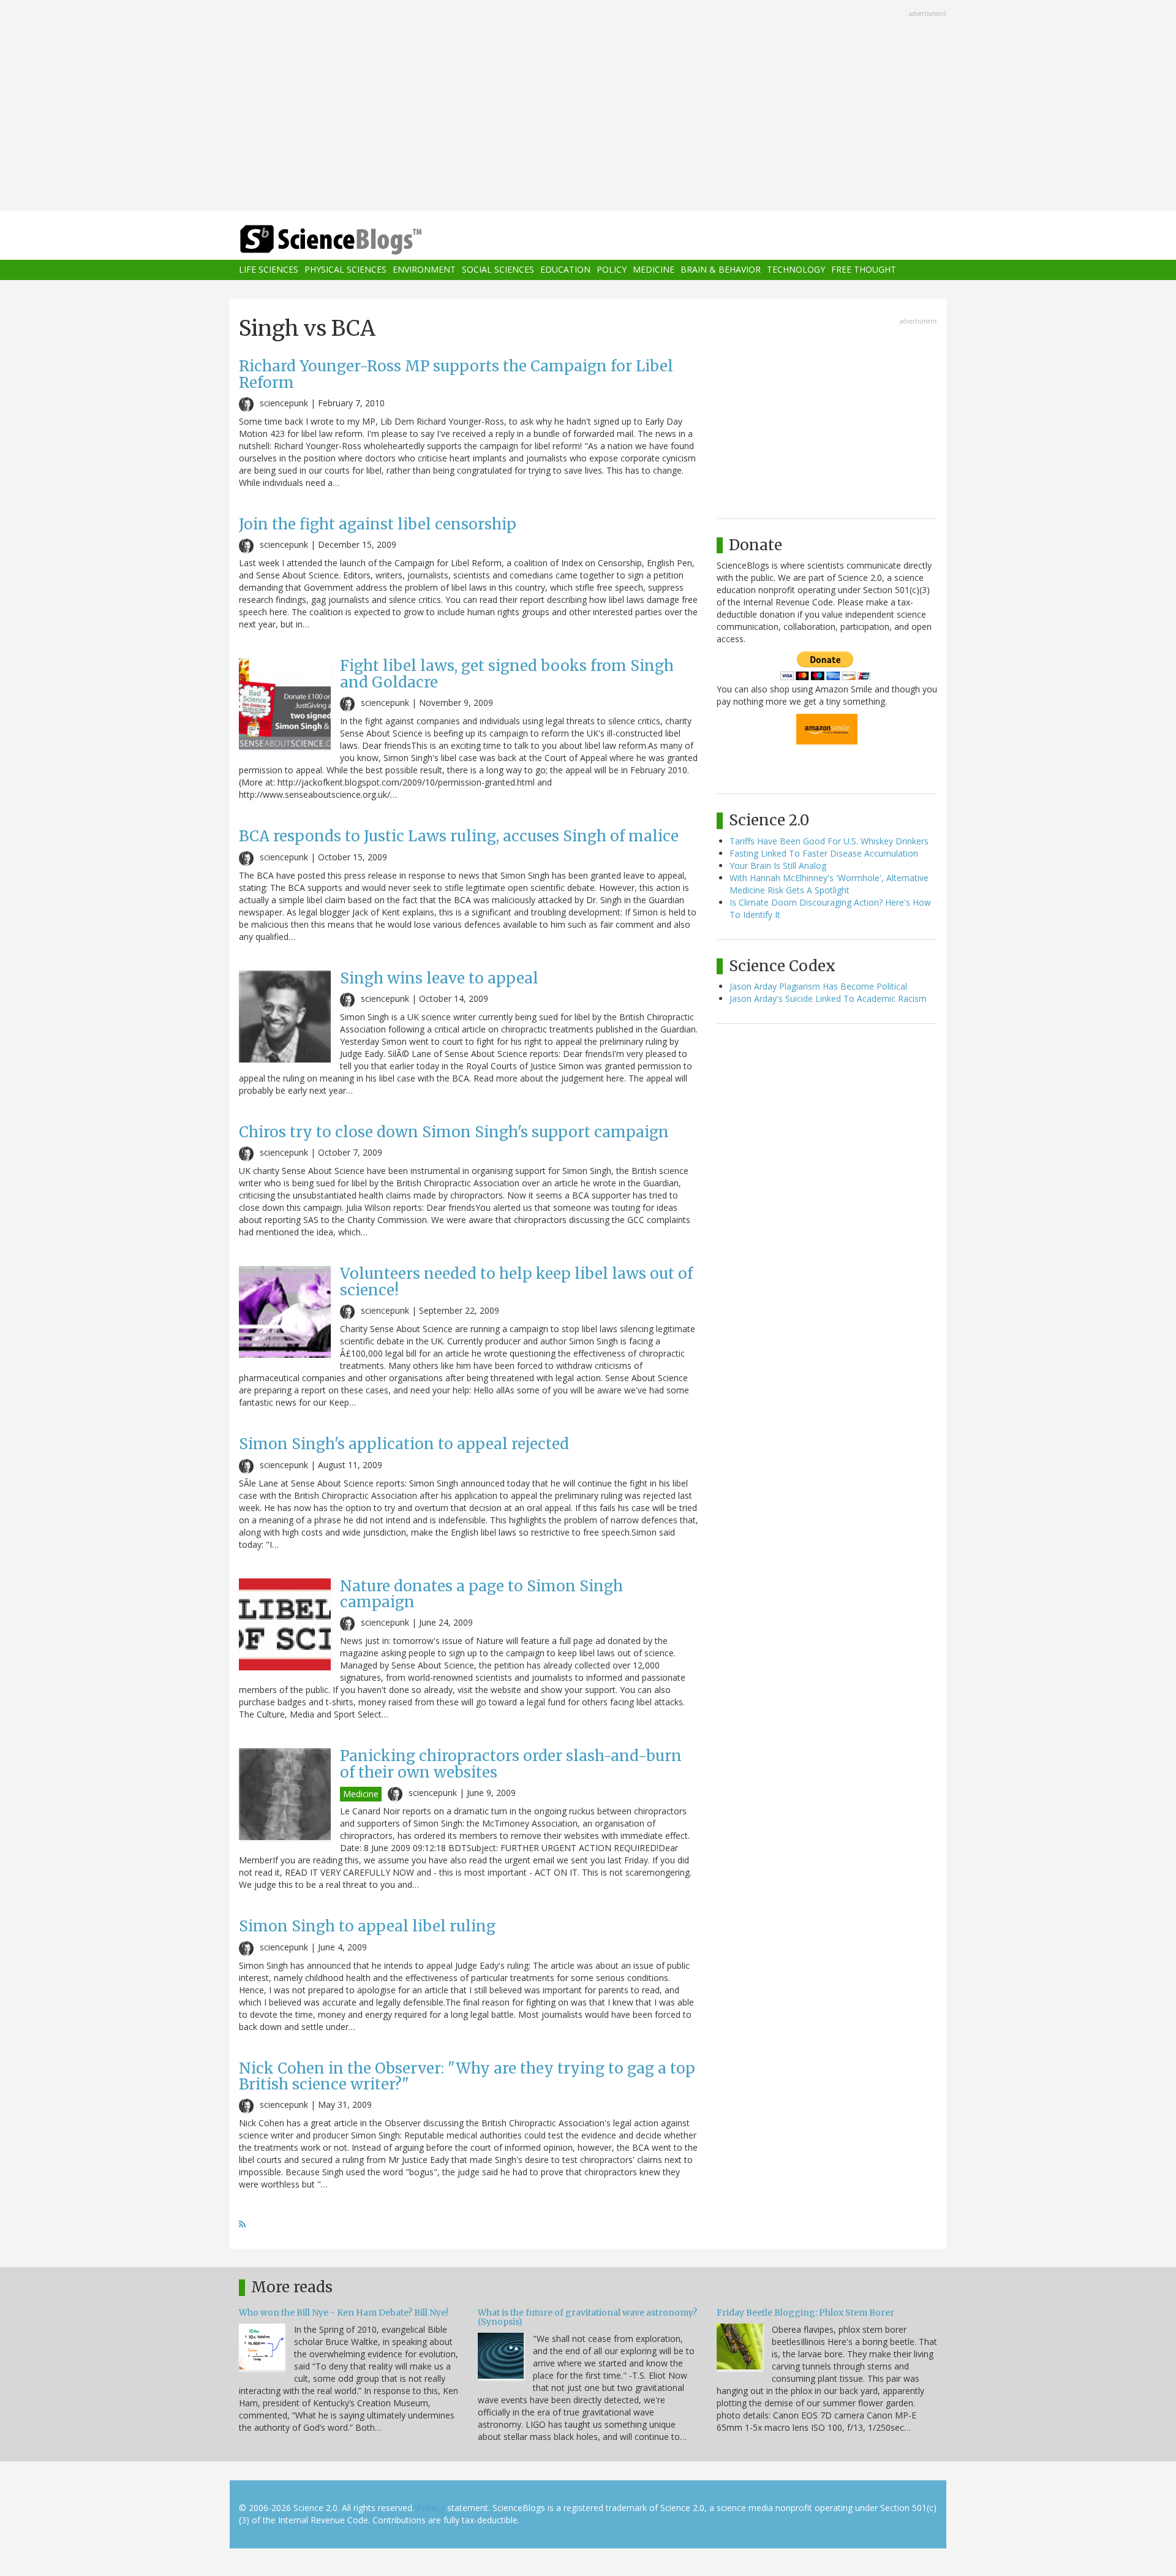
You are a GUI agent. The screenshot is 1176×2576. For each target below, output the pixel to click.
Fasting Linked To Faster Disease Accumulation (824, 853)
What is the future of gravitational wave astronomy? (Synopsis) (587, 2317)
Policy (612, 270)
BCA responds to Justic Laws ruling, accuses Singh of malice (459, 836)
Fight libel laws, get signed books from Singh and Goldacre (507, 674)
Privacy (431, 2508)
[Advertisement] (588, 107)
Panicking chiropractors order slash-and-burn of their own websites (511, 1764)
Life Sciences (269, 270)
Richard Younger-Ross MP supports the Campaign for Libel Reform (456, 374)
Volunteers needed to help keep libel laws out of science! (516, 1282)
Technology (796, 270)
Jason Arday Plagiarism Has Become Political (818, 986)
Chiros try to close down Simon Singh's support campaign (454, 1132)
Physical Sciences (345, 270)
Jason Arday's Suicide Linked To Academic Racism (828, 998)
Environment (424, 270)
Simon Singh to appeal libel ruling (367, 1926)
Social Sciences (498, 270)
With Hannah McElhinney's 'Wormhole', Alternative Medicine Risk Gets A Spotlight (829, 884)
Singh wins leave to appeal (439, 978)
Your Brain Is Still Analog (778, 866)
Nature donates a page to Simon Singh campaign (481, 1594)
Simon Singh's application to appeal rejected (404, 1444)
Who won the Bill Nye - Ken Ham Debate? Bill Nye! (344, 2313)
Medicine (654, 270)
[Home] (355, 240)
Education (565, 270)
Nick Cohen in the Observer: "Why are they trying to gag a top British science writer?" (467, 2076)
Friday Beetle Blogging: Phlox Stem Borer (805, 2313)
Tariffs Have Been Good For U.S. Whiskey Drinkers (829, 841)
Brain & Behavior (721, 270)
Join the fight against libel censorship (378, 524)
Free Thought (864, 270)
